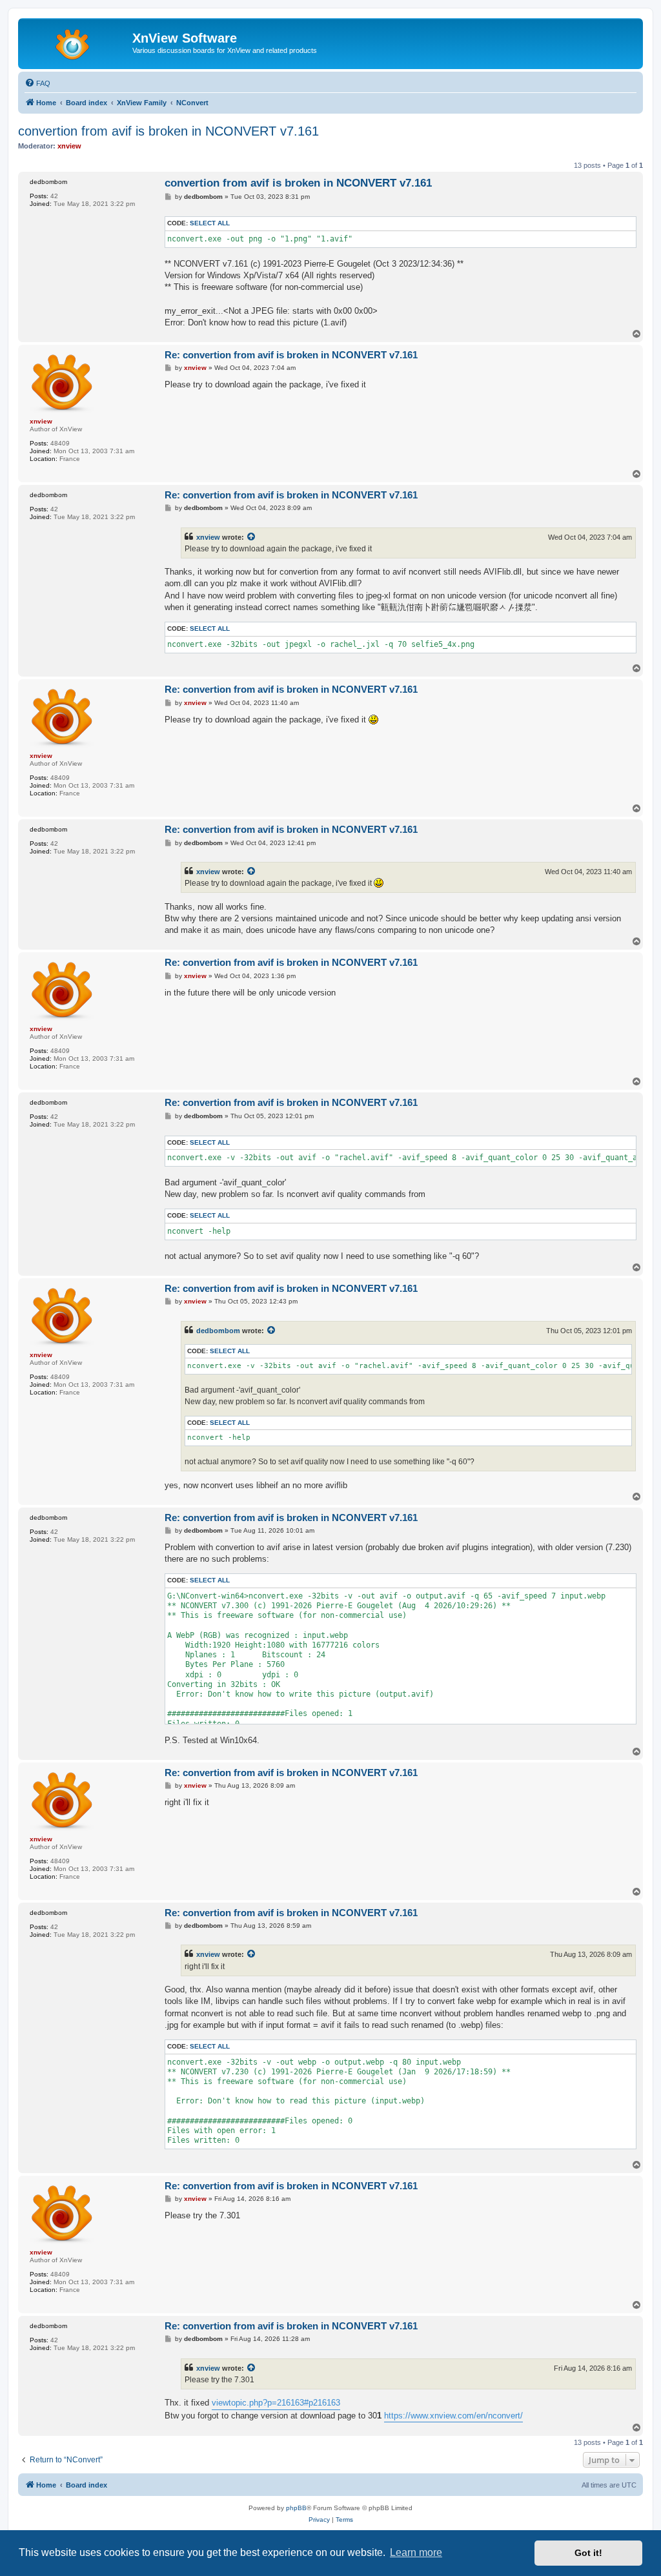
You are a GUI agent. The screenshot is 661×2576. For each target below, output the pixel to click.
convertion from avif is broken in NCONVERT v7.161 (168, 131)
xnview (208, 537)
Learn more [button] (416, 2552)
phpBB (296, 2508)
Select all (210, 223)
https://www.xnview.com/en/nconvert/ (453, 2416)
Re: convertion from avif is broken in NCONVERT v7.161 (291, 355)
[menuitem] (37, 83)
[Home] (77, 42)
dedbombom (218, 1331)
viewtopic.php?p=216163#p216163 (276, 2403)
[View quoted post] (252, 537)
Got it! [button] (588, 2553)
